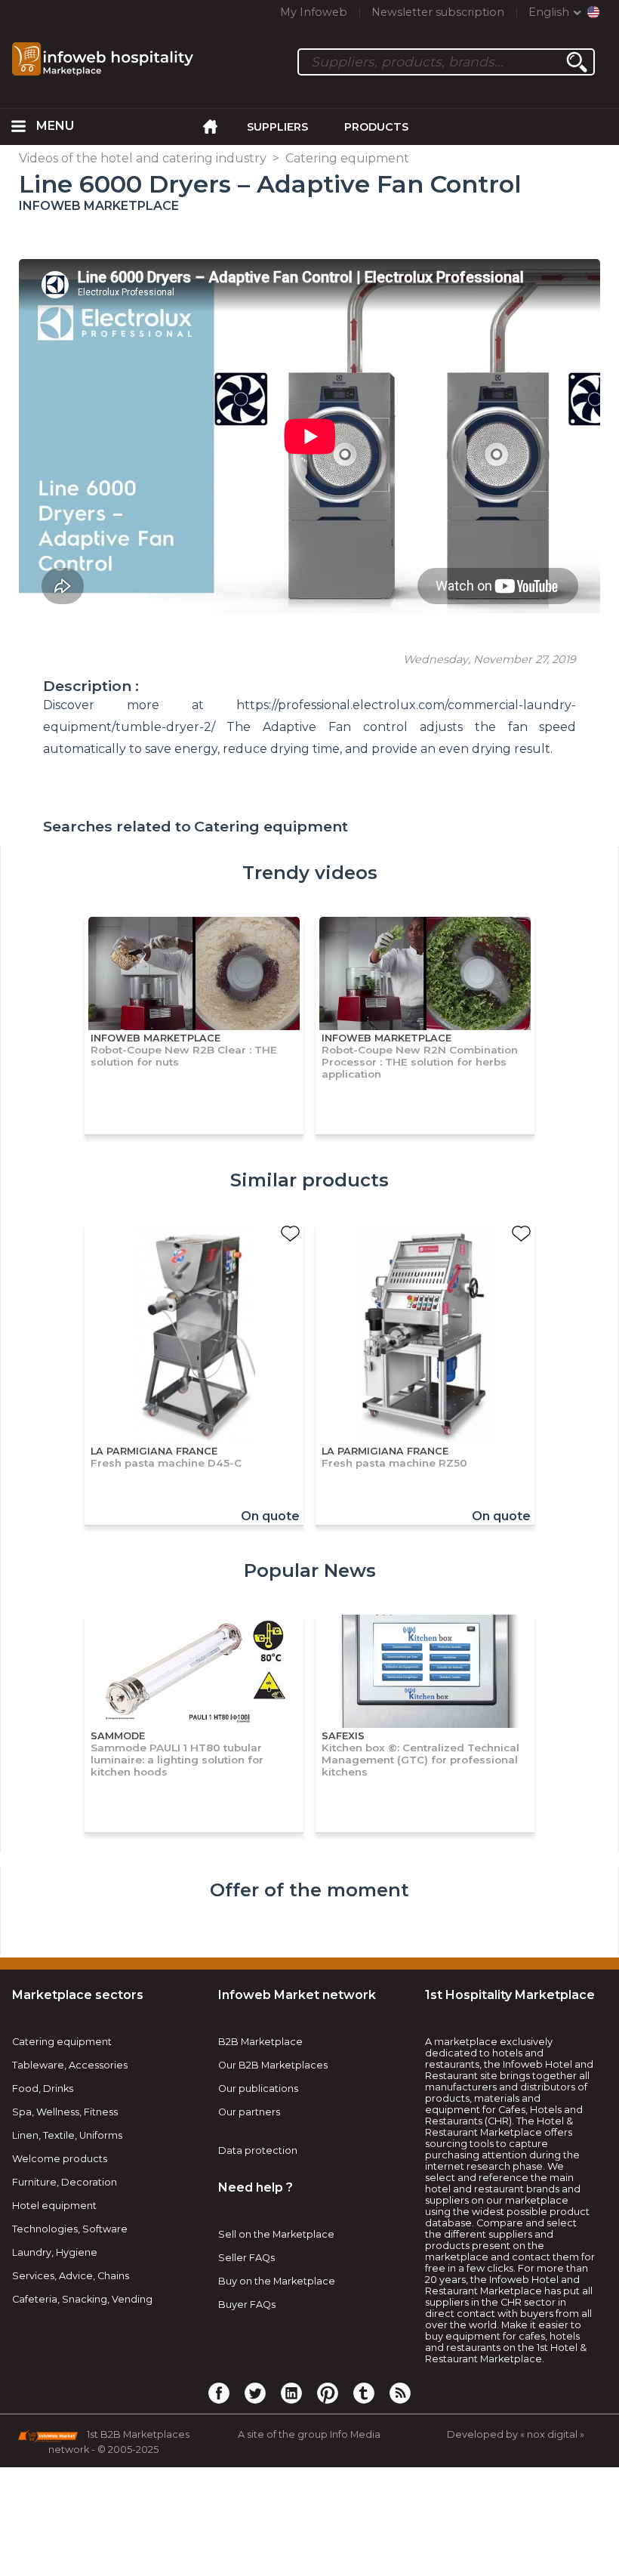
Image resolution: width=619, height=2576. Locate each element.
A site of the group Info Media (309, 2434)
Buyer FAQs (247, 2305)
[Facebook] (219, 2392)
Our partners (249, 2112)
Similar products (309, 1180)
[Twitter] (255, 2392)
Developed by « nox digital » (516, 2434)
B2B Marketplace (260, 2042)
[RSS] (400, 2392)
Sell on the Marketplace (276, 2234)
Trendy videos (310, 873)
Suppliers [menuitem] (277, 127)
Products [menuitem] (376, 127)
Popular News (310, 1570)
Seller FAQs (246, 2258)
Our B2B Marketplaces (273, 2065)
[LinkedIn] (291, 2392)
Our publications (258, 2089)
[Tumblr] (364, 2392)
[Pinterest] (328, 2392)
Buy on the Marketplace (277, 2281)
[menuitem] (18, 127)
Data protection (258, 2150)
